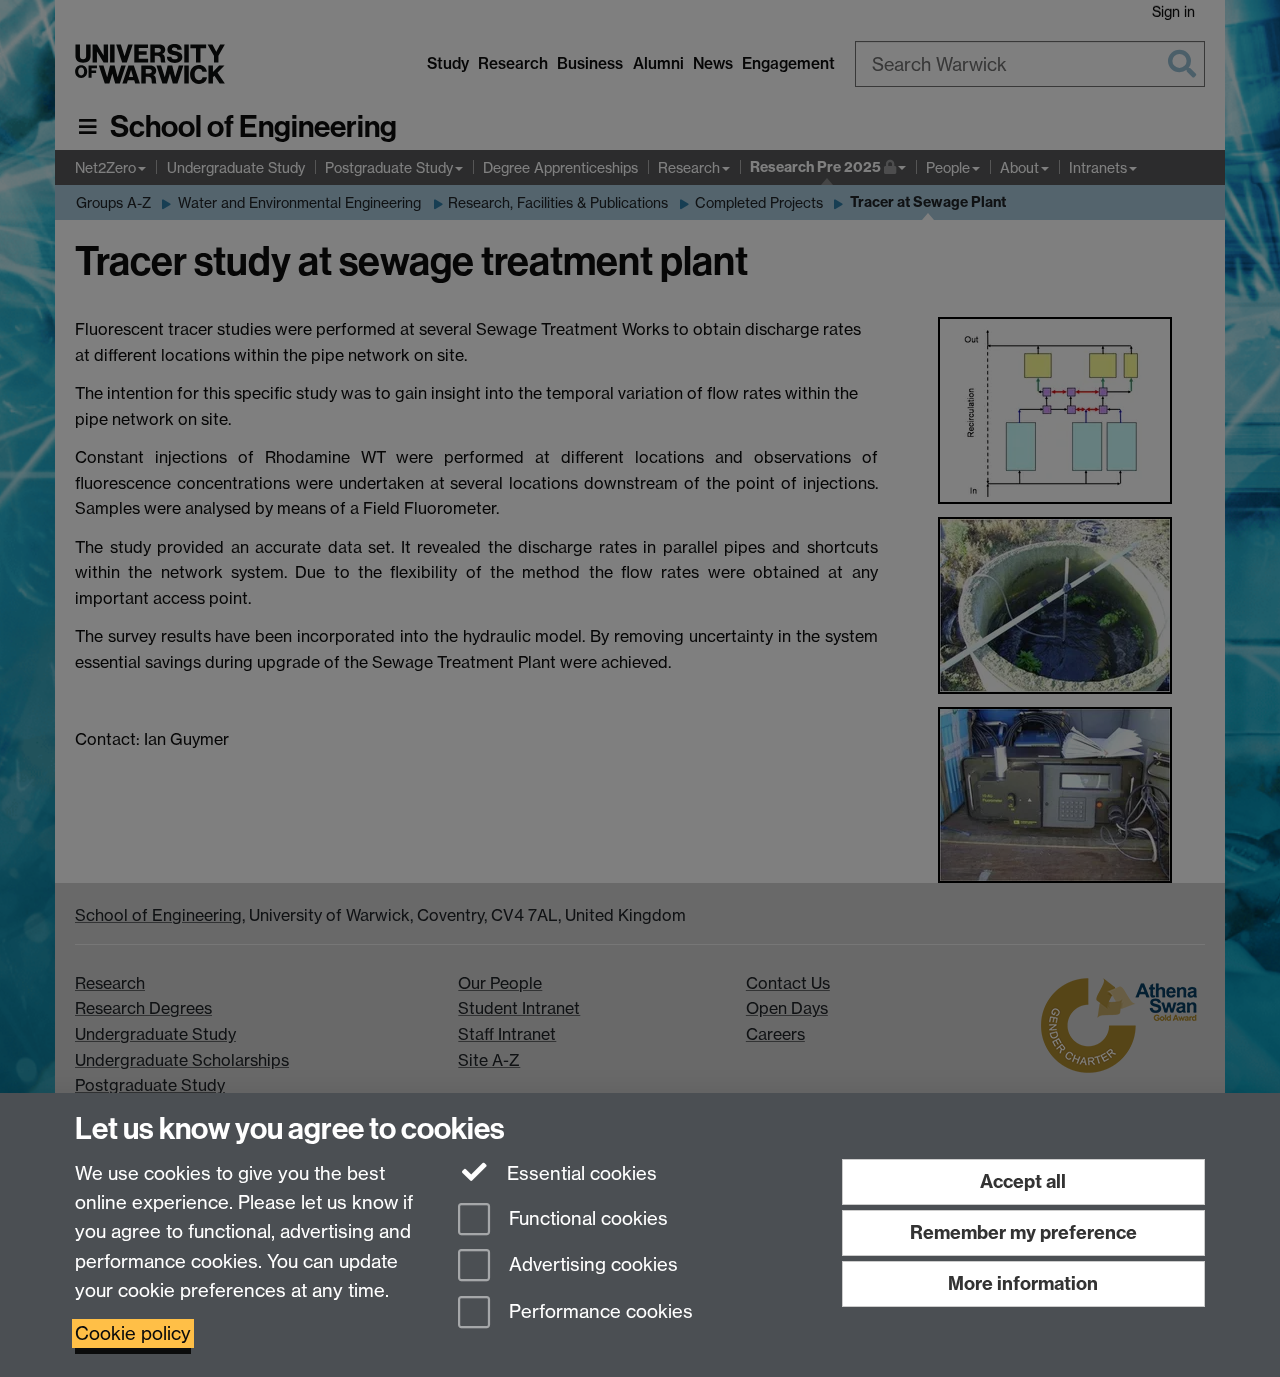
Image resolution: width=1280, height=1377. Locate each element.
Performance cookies (598, 1312)
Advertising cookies (591, 1265)
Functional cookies (586, 1218)
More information (1023, 1283)
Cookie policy (133, 1333)
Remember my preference (1023, 1232)
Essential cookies (579, 1173)
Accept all (1023, 1181)
